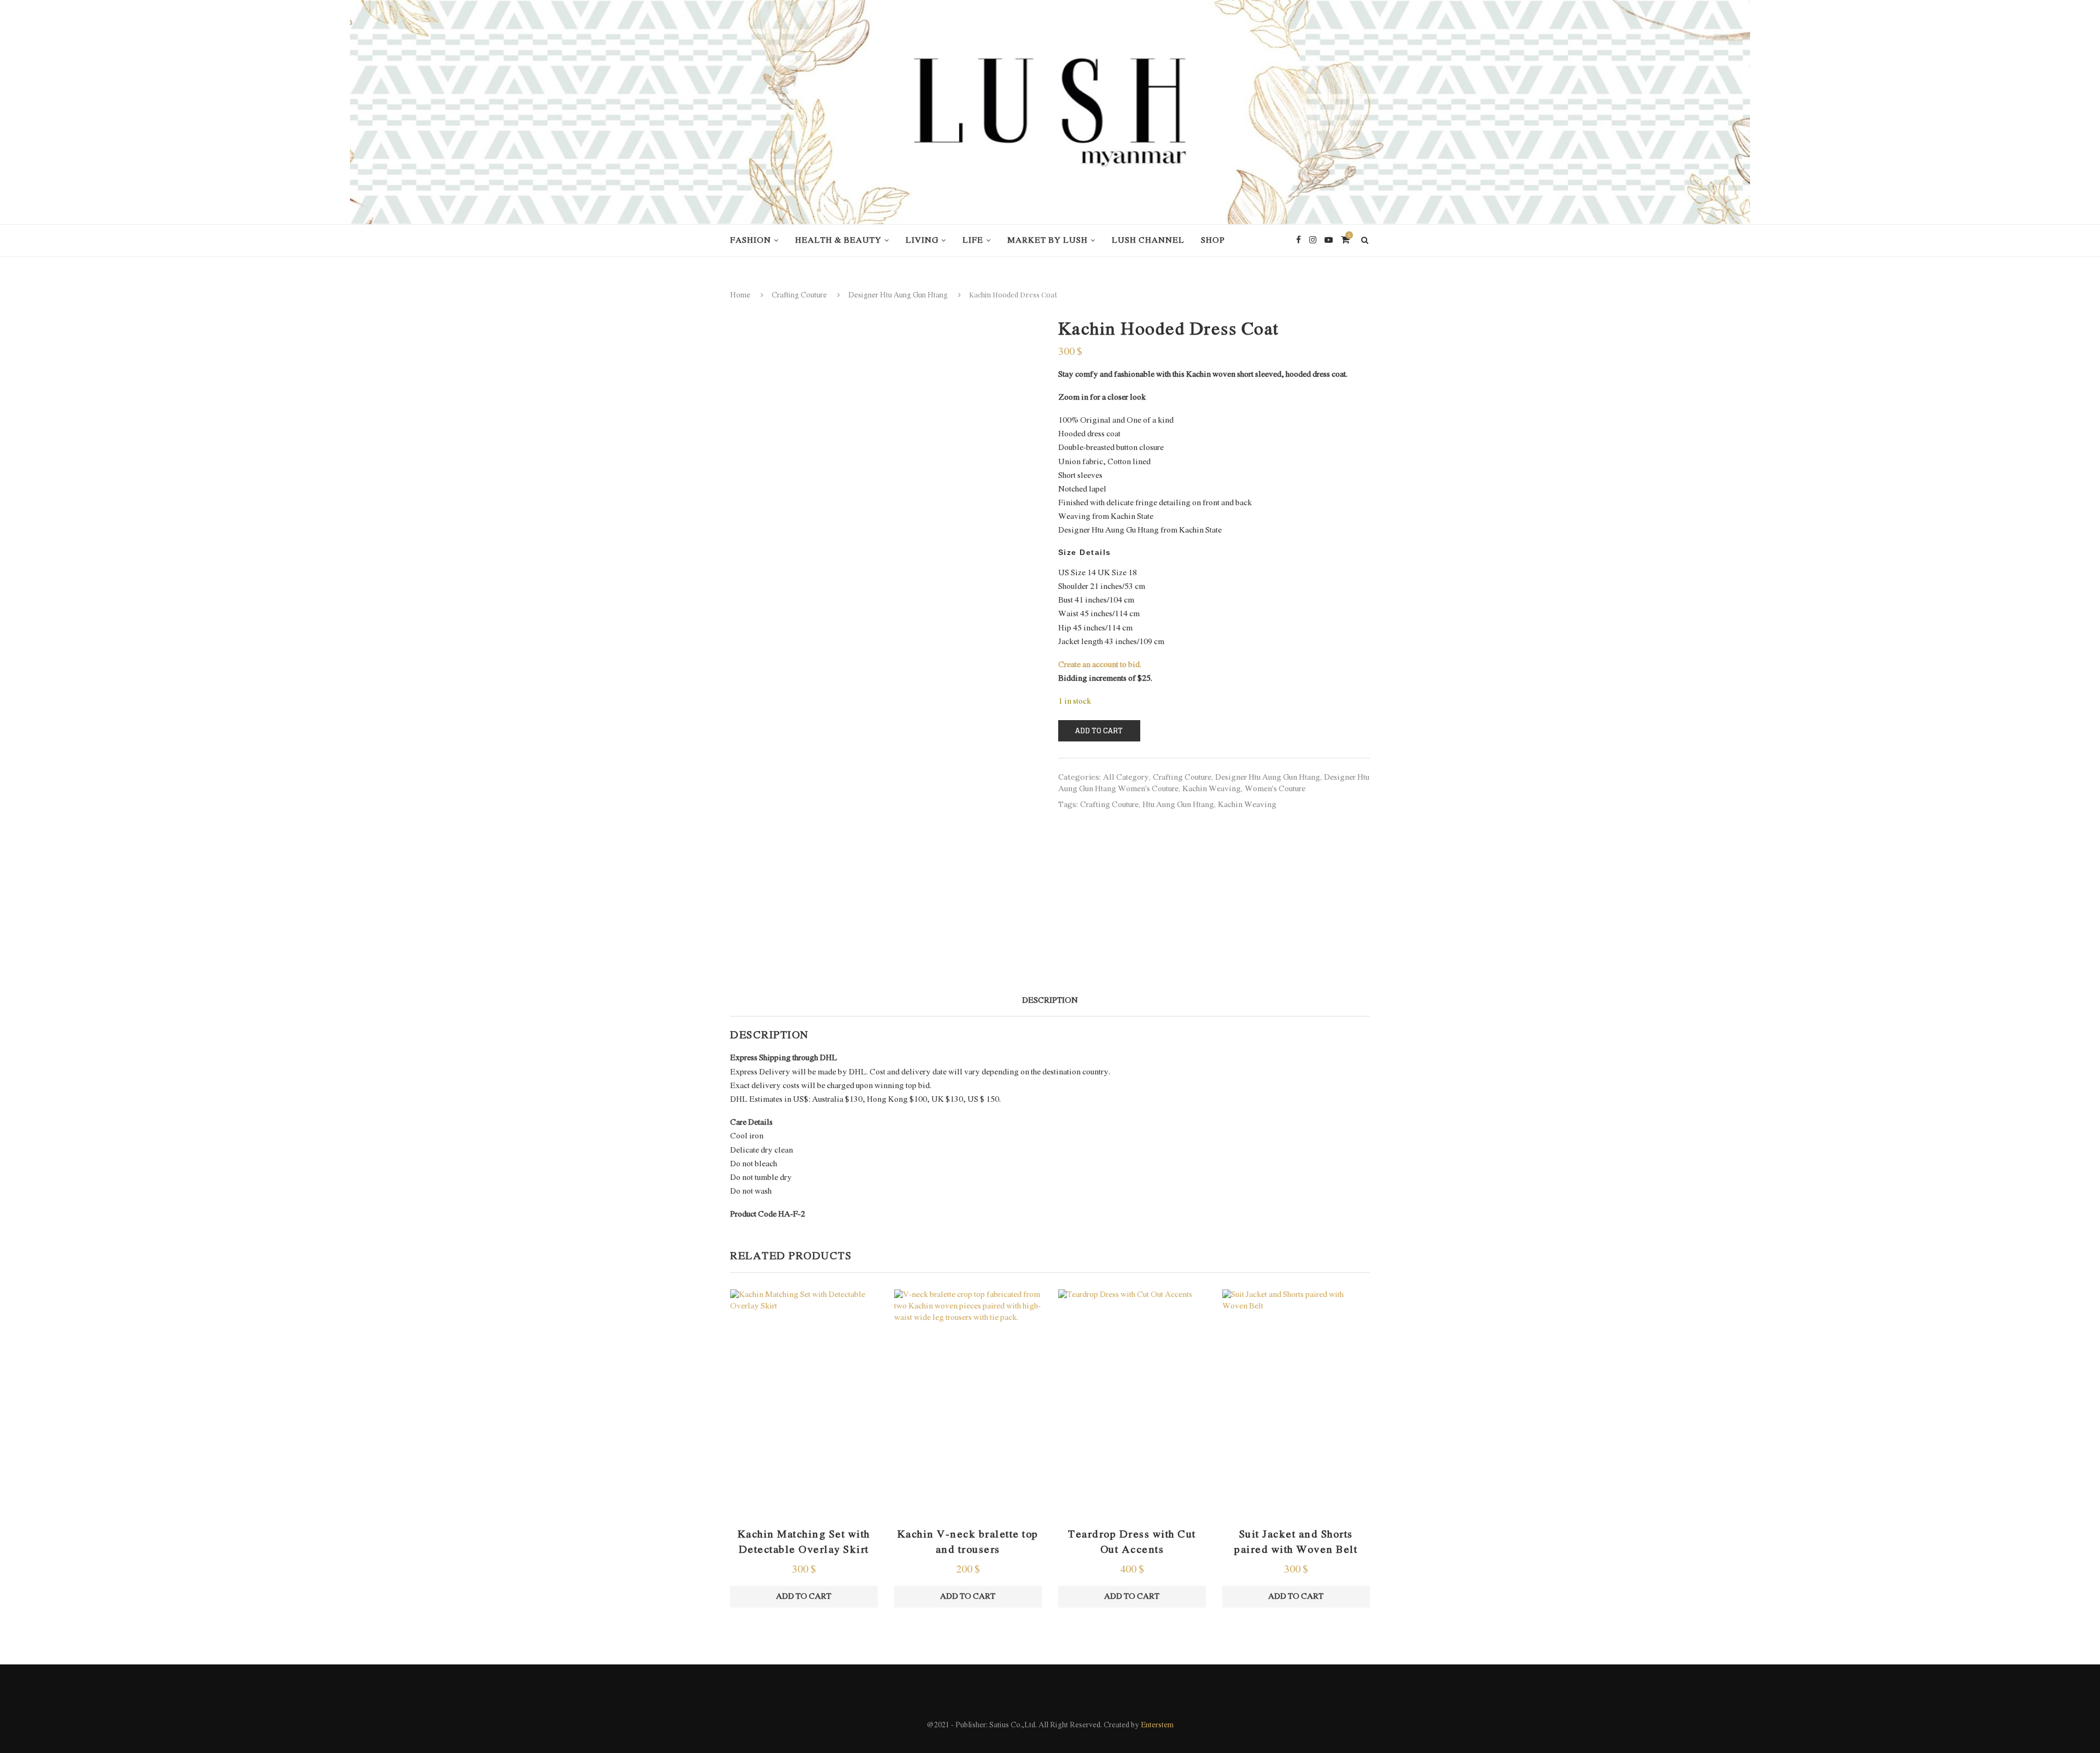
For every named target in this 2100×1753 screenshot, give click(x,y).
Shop (1213, 241)
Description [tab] (1050, 1001)
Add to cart (1099, 731)
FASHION (751, 241)
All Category (1126, 778)
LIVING (922, 241)
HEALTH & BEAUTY (838, 241)
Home (740, 296)
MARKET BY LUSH (1048, 241)
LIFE (973, 241)
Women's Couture (1275, 789)
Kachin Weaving (1212, 789)
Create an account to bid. (1100, 665)
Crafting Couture (799, 296)
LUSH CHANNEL (1148, 241)
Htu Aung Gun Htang (1178, 805)
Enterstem (1157, 1725)
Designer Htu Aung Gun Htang (898, 296)
